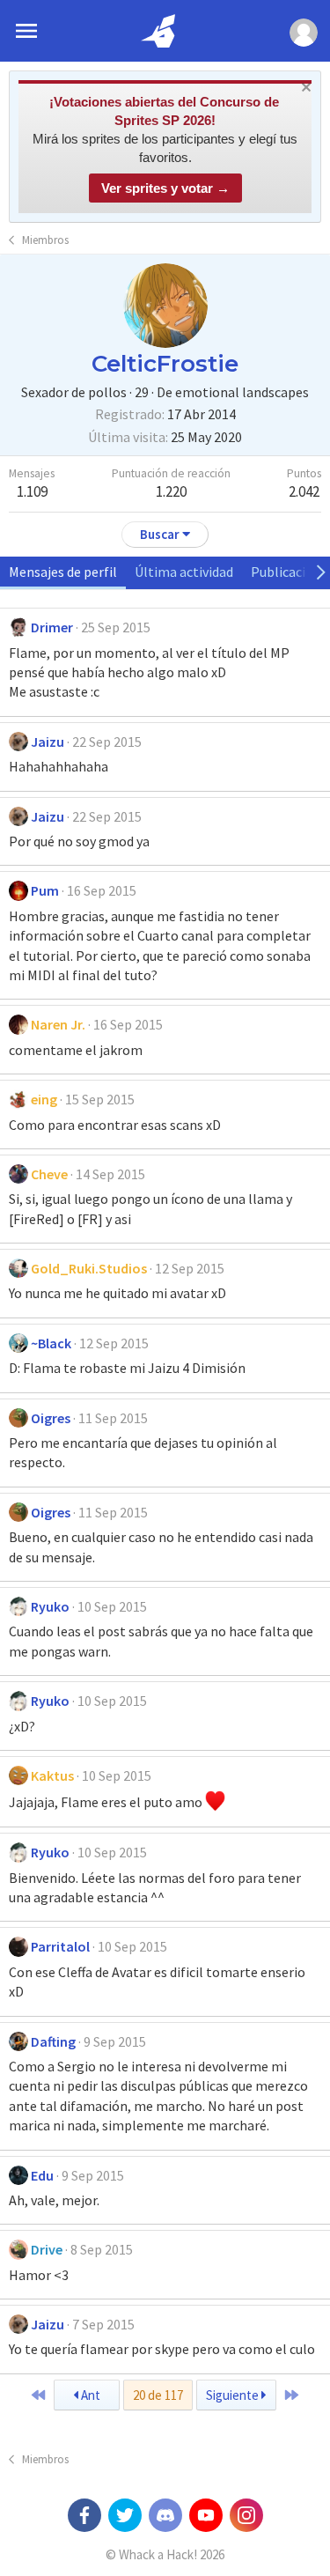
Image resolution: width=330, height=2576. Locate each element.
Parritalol (60, 1946)
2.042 (304, 491)
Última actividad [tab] (184, 572)
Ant (89, 2395)
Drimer (52, 627)
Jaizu (48, 742)
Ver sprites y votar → (165, 188)
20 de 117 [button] (158, 2395)
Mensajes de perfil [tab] (63, 572)
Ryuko (50, 1606)
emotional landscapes (242, 392)
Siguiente (234, 2395)
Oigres (51, 1418)
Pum (45, 890)
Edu (42, 2175)
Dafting (53, 2041)
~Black (51, 1343)
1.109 (32, 491)
